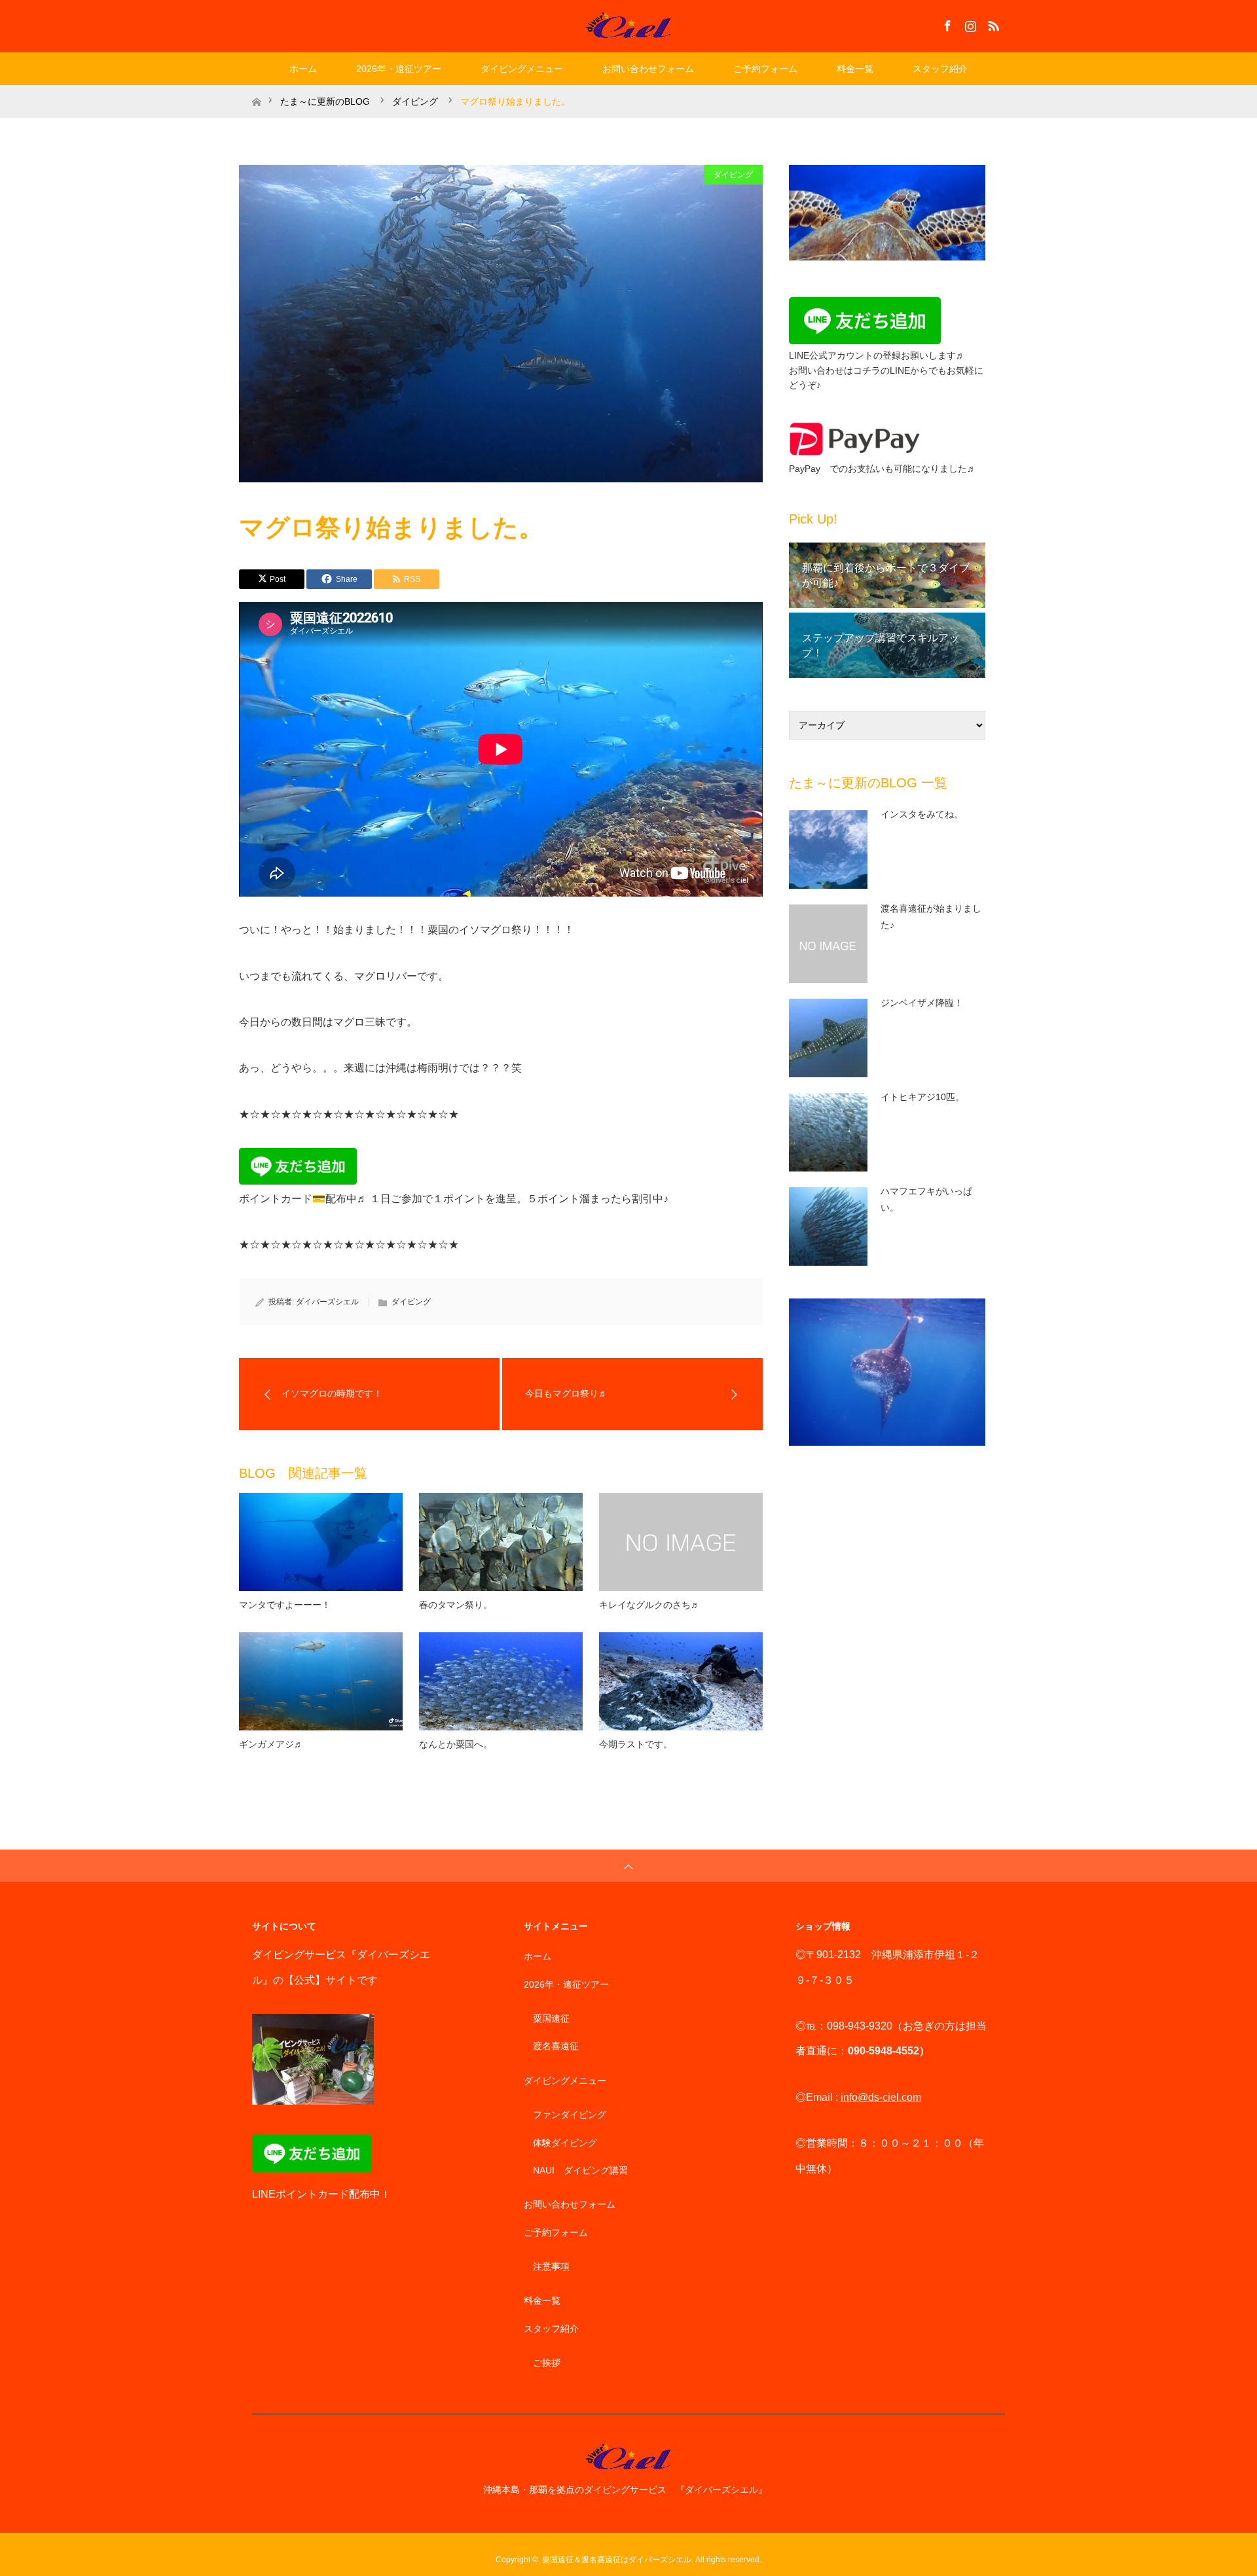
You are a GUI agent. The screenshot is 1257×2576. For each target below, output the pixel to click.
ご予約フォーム (765, 69)
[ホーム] (256, 90)
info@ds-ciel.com (881, 2097)
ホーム (303, 69)
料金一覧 (855, 69)
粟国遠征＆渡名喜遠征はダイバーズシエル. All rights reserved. (652, 2560)
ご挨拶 (547, 2363)
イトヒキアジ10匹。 (922, 1097)
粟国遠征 (551, 2018)
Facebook (946, 24)
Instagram (969, 24)
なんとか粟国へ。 (456, 1744)
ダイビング (733, 175)
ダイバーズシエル (327, 1302)
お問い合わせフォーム (648, 69)
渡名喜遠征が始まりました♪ (931, 917)
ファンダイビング (570, 2115)
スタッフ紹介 (940, 69)
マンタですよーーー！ (285, 1605)
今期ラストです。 (636, 1744)
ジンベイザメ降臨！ (922, 1003)
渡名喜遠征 (556, 2046)
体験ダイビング (565, 2143)
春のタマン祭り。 (456, 1605)
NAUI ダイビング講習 (580, 2170)
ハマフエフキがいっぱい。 (926, 1199)
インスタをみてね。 (922, 814)
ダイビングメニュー (522, 69)
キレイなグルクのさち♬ (649, 1605)
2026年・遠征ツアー (399, 69)
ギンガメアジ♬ (271, 1744)
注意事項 (551, 2266)
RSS (992, 24)
